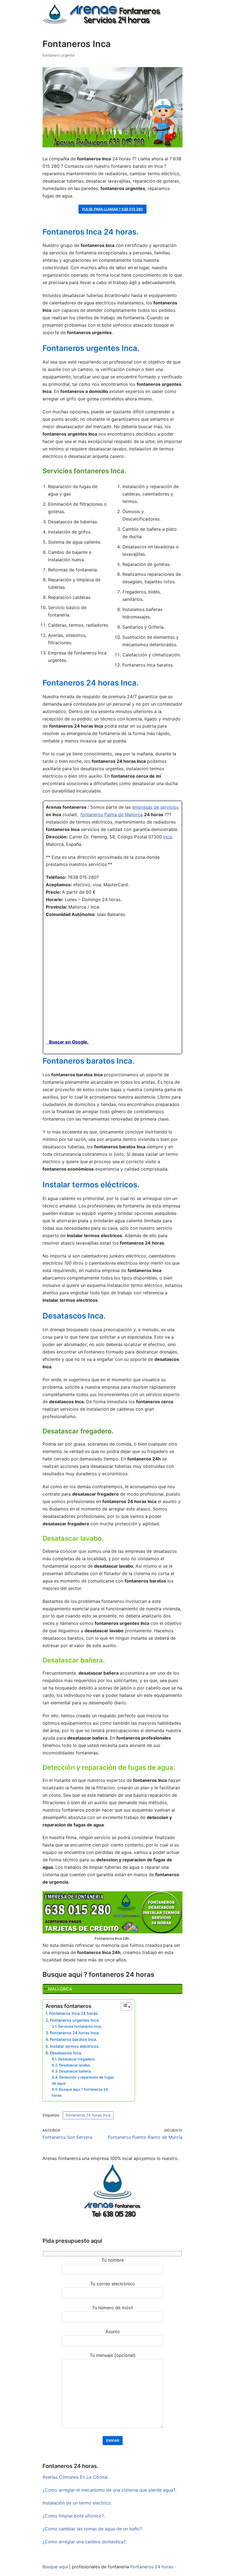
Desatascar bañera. (75, 2071)
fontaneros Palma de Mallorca (112, 814)
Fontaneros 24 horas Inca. (75, 2033)
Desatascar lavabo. (75, 2065)
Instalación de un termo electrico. (77, 2503)
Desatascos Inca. (66, 2053)
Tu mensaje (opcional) (113, 2355)
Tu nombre (113, 2260)
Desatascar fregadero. (77, 2059)
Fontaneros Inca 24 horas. (74, 2013)
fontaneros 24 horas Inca (88, 2115)
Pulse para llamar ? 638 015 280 (113, 209)
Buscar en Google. (67, 1042)
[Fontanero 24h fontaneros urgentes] (102, 14)
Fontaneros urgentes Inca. (75, 2020)
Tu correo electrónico (113, 2284)
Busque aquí (55, 2567)
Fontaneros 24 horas (152, 2567)
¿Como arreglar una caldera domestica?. (85, 2542)
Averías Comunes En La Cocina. (75, 2477)
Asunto (113, 2332)
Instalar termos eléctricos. (75, 2046)
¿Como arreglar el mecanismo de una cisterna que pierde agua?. (109, 2490)
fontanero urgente (59, 55)
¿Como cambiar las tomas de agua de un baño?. (93, 2529)
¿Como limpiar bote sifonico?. (74, 2516)
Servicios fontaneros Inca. (80, 2026)
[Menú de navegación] (176, 6)
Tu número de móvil (113, 2308)
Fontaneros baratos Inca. (74, 2039)
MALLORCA (60, 1989)
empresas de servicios (155, 807)
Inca (168, 837)
